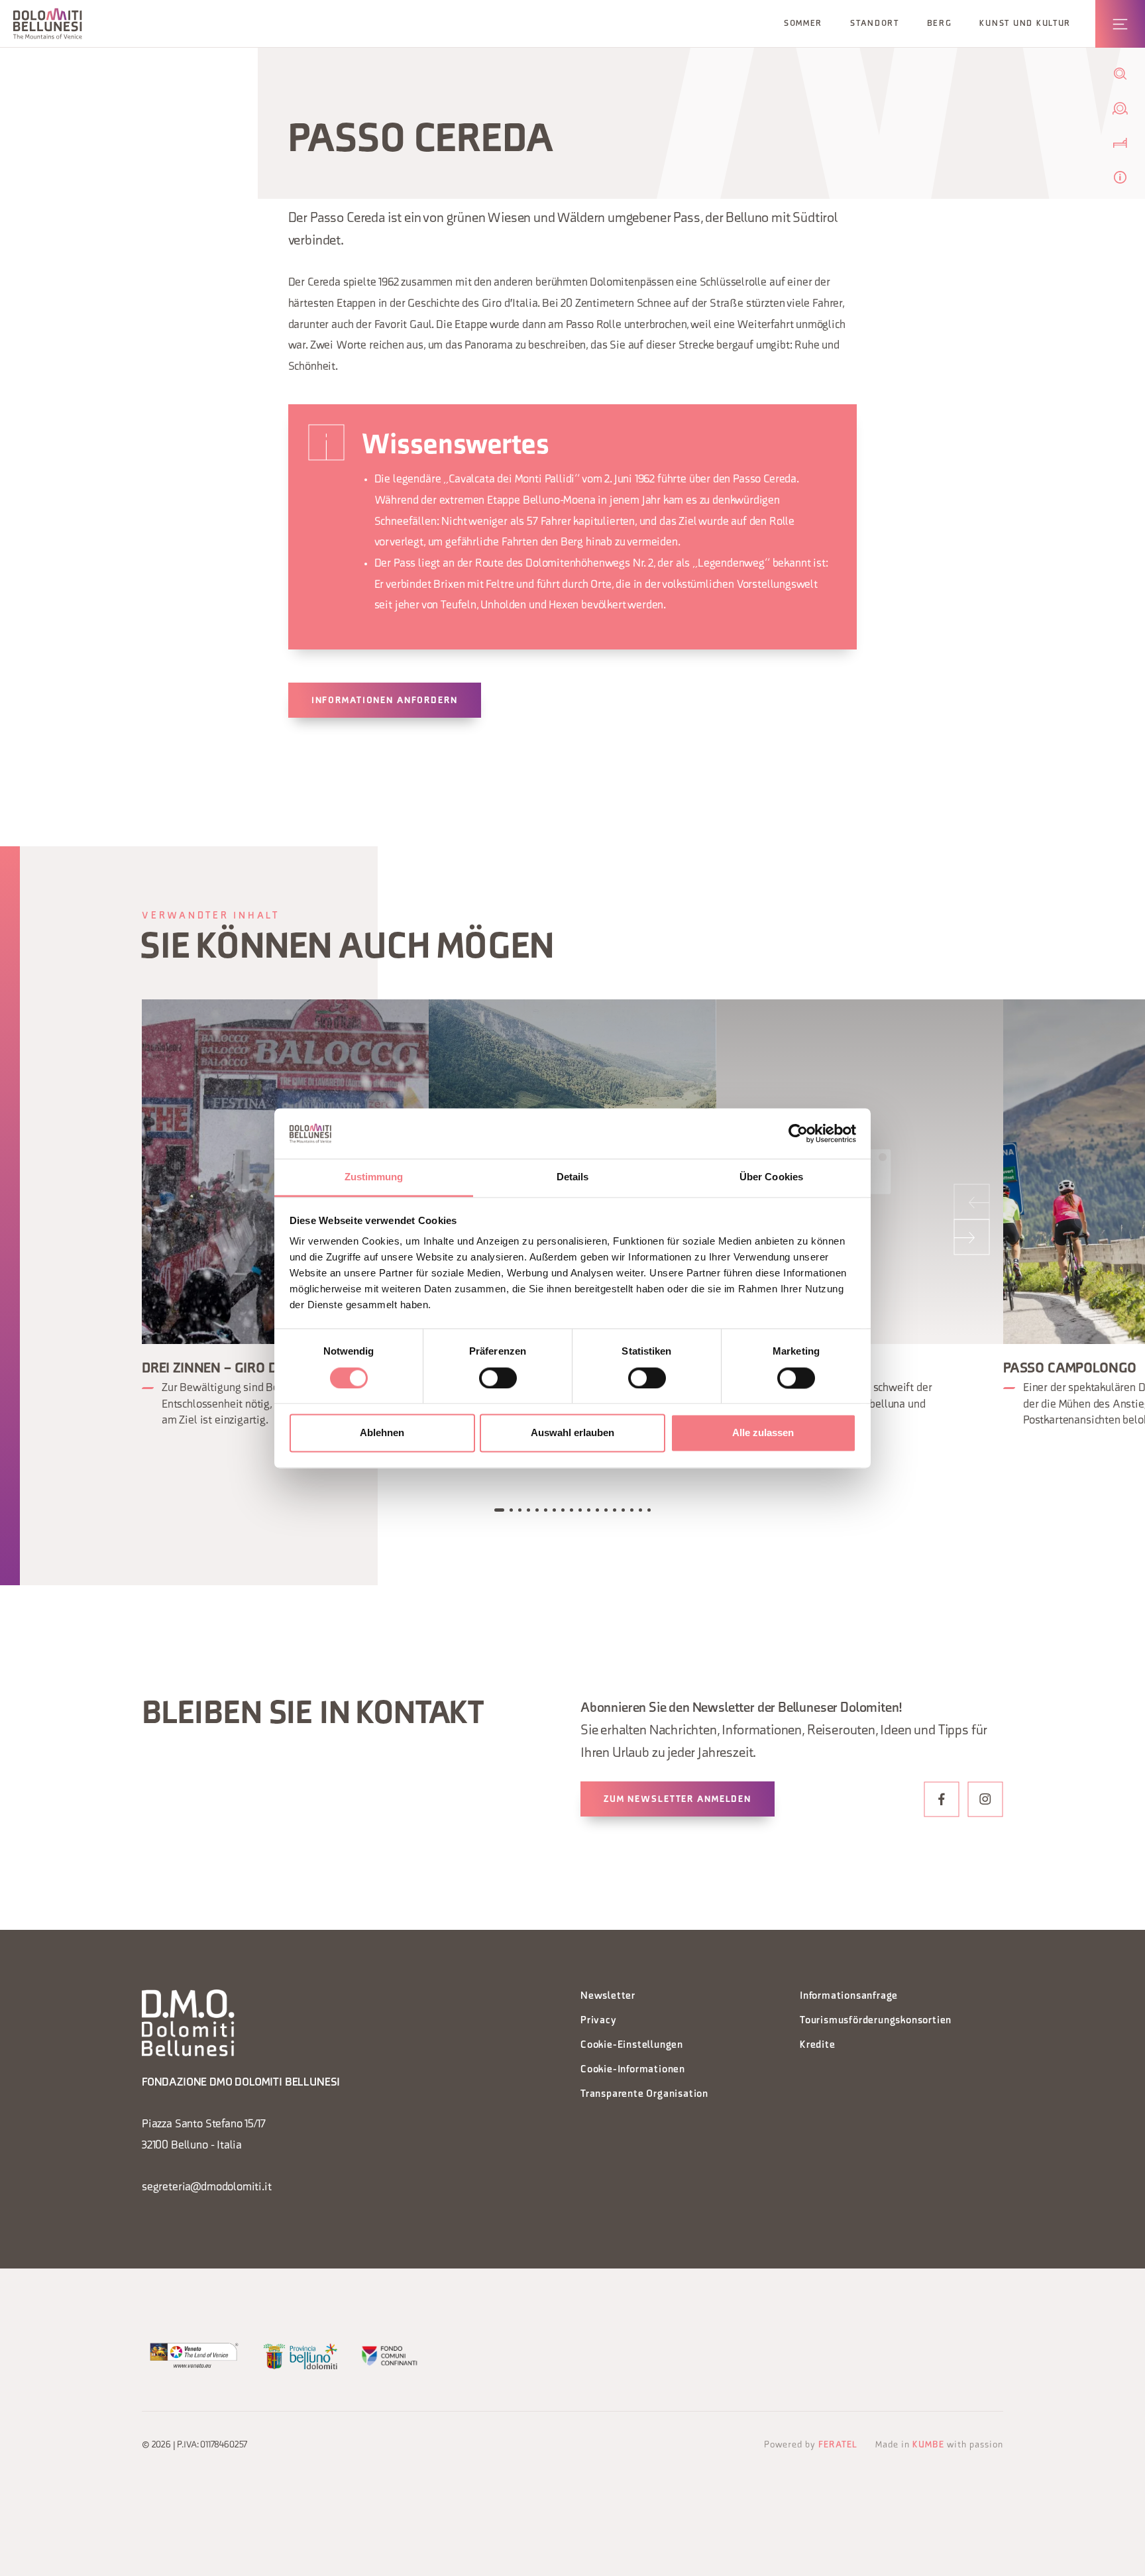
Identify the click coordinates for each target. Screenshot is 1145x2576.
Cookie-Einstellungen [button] (632, 2045)
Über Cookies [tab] (771, 1177)
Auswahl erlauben (572, 1433)
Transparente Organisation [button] (644, 2095)
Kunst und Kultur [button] (1025, 24)
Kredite (818, 2045)
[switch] (498, 1378)
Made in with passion (939, 2445)
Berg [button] (940, 24)
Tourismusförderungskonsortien (876, 2021)
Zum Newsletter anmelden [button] (678, 1800)
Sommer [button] (803, 24)
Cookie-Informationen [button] (633, 2070)
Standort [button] (875, 24)
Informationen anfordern (385, 701)
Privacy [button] (599, 2021)
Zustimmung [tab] (374, 1177)
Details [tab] (573, 1177)
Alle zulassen (763, 1433)
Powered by (811, 2445)
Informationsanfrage (849, 1996)
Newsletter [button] (608, 1996)
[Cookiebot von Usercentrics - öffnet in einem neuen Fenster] (798, 1133)
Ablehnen (382, 1433)
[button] (48, 24)
